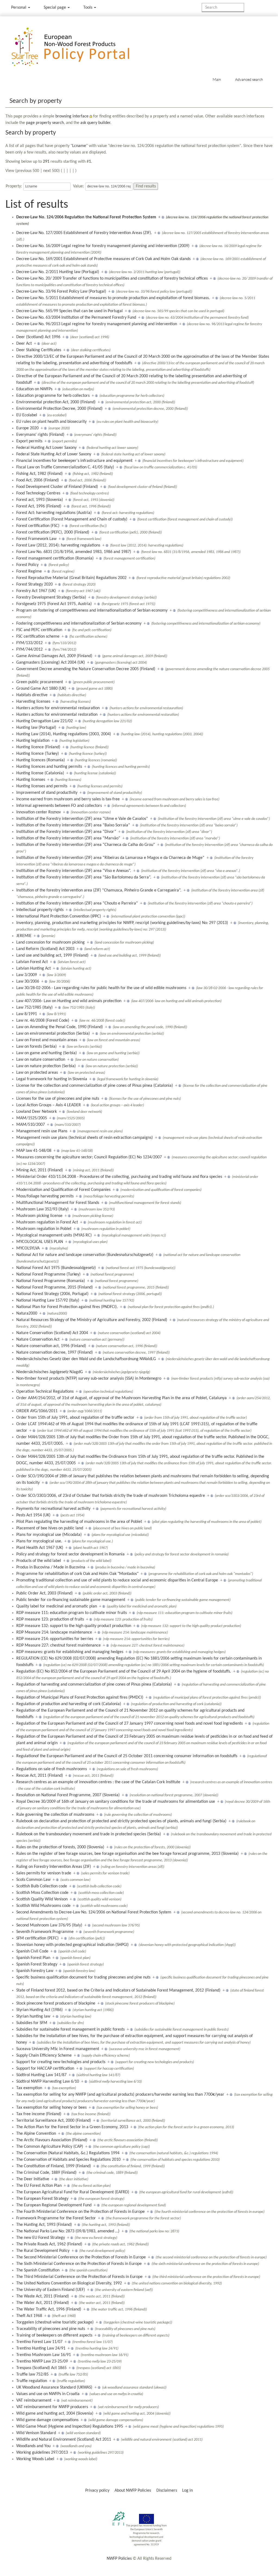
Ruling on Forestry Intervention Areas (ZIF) (54, 1867)
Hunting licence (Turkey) (38, 754)
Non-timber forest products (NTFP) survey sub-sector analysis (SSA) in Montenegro (89, 1379)
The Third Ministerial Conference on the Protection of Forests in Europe (79, 2277)
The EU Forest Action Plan (39, 2186)
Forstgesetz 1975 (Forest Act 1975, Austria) (54, 604)
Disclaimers (167, 2491)
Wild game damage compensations (47, 2420)
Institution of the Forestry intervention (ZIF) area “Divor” (66, 832)
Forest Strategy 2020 (34, 584)
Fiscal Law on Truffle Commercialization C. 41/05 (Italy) (65, 467)
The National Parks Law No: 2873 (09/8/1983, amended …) (68, 2231)
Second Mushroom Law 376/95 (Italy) (49, 1925)
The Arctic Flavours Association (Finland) (52, 2140)
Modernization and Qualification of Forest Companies (63, 1190)
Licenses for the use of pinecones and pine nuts (58, 1099)
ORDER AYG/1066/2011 (37, 1411)
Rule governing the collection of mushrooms (55, 1815)
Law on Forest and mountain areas (47, 1040)
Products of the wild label (39, 1561)
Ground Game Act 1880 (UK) (41, 689)
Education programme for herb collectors (53, 396)
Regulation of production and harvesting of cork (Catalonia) (69, 1704)
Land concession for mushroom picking (50, 942)
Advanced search (249, 79)
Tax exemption (29, 2088)
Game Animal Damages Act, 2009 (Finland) (54, 656)
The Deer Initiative (33, 2179)
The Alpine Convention (36, 2134)
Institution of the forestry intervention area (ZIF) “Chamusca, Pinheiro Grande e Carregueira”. (99, 890)
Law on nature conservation (41, 1060)
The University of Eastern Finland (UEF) (51, 2290)
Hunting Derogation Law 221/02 (45, 721)
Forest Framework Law (36, 539)
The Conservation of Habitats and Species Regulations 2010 (68, 2160)
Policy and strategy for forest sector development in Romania (70, 1554)
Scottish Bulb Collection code (42, 1886)
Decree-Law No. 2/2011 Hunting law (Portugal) (58, 272)
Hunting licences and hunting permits (49, 767)
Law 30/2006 (28, 982)
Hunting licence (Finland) (38, 747)
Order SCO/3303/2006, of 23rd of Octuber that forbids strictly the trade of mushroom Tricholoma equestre (111, 1496)
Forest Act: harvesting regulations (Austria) (54, 513)
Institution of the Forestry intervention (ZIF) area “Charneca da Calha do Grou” (86, 845)
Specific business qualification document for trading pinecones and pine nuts (83, 1977)
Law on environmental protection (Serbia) (53, 1034)
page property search (45, 123)
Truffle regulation (32, 2381)
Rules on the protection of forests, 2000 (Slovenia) (60, 1847)
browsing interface (72, 116)
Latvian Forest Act (32, 962)
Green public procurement (40, 682)
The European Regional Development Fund (54, 2205)
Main (217, 79)
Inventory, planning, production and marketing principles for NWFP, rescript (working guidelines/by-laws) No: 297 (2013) (122, 923)
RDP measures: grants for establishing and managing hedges (70, 1652)
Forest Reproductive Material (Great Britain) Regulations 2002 (71, 578)
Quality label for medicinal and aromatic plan (57, 1606)
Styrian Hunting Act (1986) (40, 2010)
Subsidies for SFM (32, 2023)
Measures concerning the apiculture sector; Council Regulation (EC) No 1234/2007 (89, 1157)
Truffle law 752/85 (32, 2374)
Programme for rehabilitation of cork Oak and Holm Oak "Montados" (77, 1574)
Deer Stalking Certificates (39, 350)
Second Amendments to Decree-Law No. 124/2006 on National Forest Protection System (94, 1912)
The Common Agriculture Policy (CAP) (50, 2147)
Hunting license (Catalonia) (40, 773)
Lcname (79, 146)
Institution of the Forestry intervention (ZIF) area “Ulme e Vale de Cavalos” (82, 819)
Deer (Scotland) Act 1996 (38, 337)
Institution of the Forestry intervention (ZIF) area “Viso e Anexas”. (74, 871)
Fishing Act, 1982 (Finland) (40, 474)
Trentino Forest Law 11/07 (39, 2342)
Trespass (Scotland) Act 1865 (41, 2368)
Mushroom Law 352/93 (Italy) (42, 1209)
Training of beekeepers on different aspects (54, 2335)
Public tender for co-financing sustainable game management (71, 1600)
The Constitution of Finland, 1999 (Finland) (54, 2166)
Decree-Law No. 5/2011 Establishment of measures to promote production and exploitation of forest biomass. (113, 298)
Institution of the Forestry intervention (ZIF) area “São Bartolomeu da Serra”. (84, 877)
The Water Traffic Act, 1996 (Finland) (49, 2309)
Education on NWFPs (34, 389)
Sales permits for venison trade (44, 1873)
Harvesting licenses (33, 702)
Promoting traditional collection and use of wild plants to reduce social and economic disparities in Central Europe (117, 1580)
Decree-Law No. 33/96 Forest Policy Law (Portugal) (61, 292)
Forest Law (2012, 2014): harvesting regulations (58, 545)
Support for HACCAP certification (45, 2069)
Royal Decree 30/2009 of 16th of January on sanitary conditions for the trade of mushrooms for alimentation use (116, 1802)
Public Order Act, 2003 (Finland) (45, 1593)
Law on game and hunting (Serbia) (47, 1053)
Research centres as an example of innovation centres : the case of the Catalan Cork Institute (98, 1782)
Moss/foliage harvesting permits (45, 1196)
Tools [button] (88, 8)
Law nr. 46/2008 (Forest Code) (43, 1021)
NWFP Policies (119, 2559)
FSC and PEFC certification (39, 630)
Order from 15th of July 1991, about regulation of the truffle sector (75, 1418)
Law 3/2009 (27, 975)
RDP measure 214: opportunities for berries (55, 1639)
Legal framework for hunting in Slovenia (52, 1079)
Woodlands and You (33, 2446)
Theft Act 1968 (29, 2316)
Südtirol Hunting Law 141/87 (41, 2075)
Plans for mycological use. (39, 1541)
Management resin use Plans (42, 1131)
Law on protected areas (37, 1073)
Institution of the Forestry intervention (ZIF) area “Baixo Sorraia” (73, 825)
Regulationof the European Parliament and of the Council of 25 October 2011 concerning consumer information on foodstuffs (127, 1756)
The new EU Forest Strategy (41, 2238)
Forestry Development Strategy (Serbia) (51, 597)
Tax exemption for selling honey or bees (51, 2108)
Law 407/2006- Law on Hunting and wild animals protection (69, 1001)
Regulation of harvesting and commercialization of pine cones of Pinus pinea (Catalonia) (94, 1685)
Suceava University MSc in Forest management (58, 2049)
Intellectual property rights (40, 910)
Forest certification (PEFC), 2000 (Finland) (53, 532)
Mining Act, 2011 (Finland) (40, 1170)
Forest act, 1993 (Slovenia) (40, 500)
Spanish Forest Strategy (37, 1964)
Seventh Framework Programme (45, 1932)
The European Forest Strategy (42, 2199)
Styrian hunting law (33, 2016)
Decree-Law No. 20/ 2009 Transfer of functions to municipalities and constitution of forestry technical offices (112, 279)
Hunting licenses (31, 780)
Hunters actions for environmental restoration (57, 715)
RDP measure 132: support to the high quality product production (74, 1626)
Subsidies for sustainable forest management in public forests (70, 2030)
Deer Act (24, 344)
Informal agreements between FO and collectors (59, 806)
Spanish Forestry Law (35, 1971)
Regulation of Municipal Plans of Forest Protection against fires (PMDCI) (80, 1698)
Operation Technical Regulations (45, 1392)
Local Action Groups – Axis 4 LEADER (49, 1105)
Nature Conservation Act (38, 1340)
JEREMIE (24, 936)
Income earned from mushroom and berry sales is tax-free (68, 799)
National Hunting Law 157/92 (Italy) (48, 1300)
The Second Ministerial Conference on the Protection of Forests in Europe (81, 2257)
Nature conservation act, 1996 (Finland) (51, 1346)
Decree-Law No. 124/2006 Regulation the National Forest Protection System (86, 217)
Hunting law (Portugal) (36, 728)
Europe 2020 (27, 428)
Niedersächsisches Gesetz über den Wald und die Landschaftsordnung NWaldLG (86, 1359)
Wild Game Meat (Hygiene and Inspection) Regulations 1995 (70, 2427)
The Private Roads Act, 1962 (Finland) (49, 2244)
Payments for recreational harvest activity (53, 1509)
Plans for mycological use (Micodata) (49, 1535)
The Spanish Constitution (38, 2270)
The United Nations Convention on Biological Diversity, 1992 (69, 2283)
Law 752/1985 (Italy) (34, 1008)
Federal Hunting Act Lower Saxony (46, 448)
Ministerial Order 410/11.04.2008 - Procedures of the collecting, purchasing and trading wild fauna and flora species (119, 1177)
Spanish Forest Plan (33, 1958)
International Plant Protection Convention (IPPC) (59, 916)
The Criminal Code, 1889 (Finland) (46, 2173)
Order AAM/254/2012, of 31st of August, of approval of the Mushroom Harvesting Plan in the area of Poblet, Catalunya (121, 1398)
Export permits (29, 441)
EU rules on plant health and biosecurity (51, 422)
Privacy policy (97, 2491)
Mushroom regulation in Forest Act (47, 1222)
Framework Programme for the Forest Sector (56, 2218)
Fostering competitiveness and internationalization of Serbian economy (79, 624)
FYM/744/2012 (29, 650)
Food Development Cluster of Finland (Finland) (57, 487)
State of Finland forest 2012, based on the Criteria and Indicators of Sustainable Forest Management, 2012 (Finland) (118, 1990)
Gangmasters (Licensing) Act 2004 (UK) (51, 663)
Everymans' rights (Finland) (40, 435)
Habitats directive (32, 695)
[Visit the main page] (78, 47)
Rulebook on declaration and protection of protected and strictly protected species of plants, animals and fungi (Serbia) (121, 1821)
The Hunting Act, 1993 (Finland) (44, 2225)
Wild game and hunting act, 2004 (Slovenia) (55, 2414)
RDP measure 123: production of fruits (50, 1619)
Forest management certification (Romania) (55, 558)
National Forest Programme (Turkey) (48, 1274)
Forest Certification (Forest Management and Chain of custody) (72, 519)
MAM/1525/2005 (32, 1118)
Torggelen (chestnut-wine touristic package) (55, 2322)
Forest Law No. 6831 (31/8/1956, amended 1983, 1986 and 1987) (74, 552)
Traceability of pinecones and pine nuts (51, 2329)
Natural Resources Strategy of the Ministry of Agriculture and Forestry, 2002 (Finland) (92, 1320)
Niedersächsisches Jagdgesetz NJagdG (50, 1372)
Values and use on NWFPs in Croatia (48, 2394)
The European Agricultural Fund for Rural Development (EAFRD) (73, 2192)
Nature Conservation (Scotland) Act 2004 (52, 1333)
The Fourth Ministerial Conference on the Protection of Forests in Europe (80, 2212)
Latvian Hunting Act (34, 969)
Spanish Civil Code (32, 1951)
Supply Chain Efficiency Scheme (44, 2056)
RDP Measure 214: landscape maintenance (54, 1632)
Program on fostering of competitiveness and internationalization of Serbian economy (92, 611)
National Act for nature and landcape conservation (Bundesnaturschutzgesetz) (85, 1255)
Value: (78, 186)
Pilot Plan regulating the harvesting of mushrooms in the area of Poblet (79, 1522)
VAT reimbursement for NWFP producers (52, 2407)
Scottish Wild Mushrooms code (43, 1906)
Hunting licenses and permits (42, 786)
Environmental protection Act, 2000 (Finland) (56, 402)
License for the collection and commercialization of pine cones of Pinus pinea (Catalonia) (95, 1086)
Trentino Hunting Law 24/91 (41, 2348)
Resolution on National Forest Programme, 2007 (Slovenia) (68, 1795)
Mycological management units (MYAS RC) (54, 1235)
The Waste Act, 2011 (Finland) (43, 2296)
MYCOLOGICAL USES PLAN (40, 1242)
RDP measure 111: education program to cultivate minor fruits (72, 1613)
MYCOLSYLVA (28, 1248)
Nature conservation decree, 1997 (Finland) (55, 1353)
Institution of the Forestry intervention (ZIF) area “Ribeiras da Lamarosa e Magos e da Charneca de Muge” (110, 858)
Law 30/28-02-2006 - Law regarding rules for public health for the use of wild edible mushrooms (101, 988)
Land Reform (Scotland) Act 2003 (45, 949)
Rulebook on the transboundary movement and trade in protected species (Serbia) (89, 1834)
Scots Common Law (33, 1880)
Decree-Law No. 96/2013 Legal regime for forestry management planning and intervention (97, 324)
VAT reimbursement (34, 2401)
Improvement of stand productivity (47, 793)
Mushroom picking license (39, 1216)
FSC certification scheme (38, 637)
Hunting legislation (33, 741)
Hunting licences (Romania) (41, 760)
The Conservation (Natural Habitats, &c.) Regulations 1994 (68, 2153)
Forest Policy (27, 565)
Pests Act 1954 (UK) (33, 1515)
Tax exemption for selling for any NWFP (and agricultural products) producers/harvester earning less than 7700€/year (120, 2095)
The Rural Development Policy (43, 2251)
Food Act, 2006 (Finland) (38, 480)
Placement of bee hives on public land (50, 1528)
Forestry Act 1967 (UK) (36, 591)
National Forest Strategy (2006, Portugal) (52, 1294)
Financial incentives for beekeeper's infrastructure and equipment (74, 461)
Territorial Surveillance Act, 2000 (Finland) (54, 2121)
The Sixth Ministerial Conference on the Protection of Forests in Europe (79, 2264)
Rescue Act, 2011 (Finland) (40, 1776)
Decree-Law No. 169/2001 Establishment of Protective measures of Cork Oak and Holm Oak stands (103, 259)
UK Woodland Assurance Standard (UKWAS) (54, 2388)
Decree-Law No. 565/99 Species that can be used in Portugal (69, 311)
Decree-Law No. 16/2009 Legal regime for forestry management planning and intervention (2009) (103, 246)
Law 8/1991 (27, 1014)
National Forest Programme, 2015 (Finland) (55, 1287)
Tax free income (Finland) (39, 2114)
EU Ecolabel (27, 415)
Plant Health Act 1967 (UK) (40, 1548)
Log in (187, 2491)
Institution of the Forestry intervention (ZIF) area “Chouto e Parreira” (77, 903)
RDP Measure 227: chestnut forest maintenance (59, 1645)
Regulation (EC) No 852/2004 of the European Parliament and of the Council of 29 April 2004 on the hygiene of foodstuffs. (124, 1671)
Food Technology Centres (38, 493)
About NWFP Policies (133, 2491)
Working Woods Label (35, 2459)
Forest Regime (29, 571)
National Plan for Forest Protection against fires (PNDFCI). (67, 1307)
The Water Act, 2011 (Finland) (43, 2303)
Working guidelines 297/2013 (42, 2453)
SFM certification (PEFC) (37, 1938)
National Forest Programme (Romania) (51, 1281)
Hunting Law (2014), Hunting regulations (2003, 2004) (64, 734)
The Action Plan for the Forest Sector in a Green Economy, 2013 (72, 2127)
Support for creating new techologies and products (61, 2062)
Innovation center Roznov (39, 812)
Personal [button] (19, 8)
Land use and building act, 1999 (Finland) (52, 955)
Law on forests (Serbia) (37, 1047)
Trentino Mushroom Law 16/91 (44, 2355)
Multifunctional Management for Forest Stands (58, 1203)
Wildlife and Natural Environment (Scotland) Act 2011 (64, 2440)
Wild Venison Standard (36, 2433)
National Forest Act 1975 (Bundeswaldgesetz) (56, 1268)
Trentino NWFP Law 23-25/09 (42, 2361)
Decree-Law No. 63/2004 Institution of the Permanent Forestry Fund (76, 318)
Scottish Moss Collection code (42, 1893)
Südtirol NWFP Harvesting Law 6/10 (48, 2082)
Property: (14, 186)
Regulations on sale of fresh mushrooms (52, 1769)
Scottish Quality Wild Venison (42, 1899)
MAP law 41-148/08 (34, 1151)
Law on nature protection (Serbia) (46, 1066)
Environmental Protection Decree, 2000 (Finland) (59, 409)
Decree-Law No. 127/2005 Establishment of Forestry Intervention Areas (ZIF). (84, 233)
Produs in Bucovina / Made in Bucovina (51, 1567)
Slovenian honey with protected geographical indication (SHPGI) (72, 1945)
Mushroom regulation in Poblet (44, 1229)
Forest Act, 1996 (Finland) (39, 506)
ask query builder (95, 123)
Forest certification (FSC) (38, 526)
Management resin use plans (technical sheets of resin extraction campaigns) (85, 1138)
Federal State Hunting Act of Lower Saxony (54, 454)
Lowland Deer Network (37, 1112)
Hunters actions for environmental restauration (58, 708)
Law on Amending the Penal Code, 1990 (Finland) (60, 1027)
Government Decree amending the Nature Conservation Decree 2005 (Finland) (86, 669)
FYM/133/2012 (29, 643)
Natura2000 (27, 1313)
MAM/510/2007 (31, 1125)
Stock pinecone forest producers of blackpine (56, 2003)
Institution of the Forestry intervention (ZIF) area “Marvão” (68, 838)
